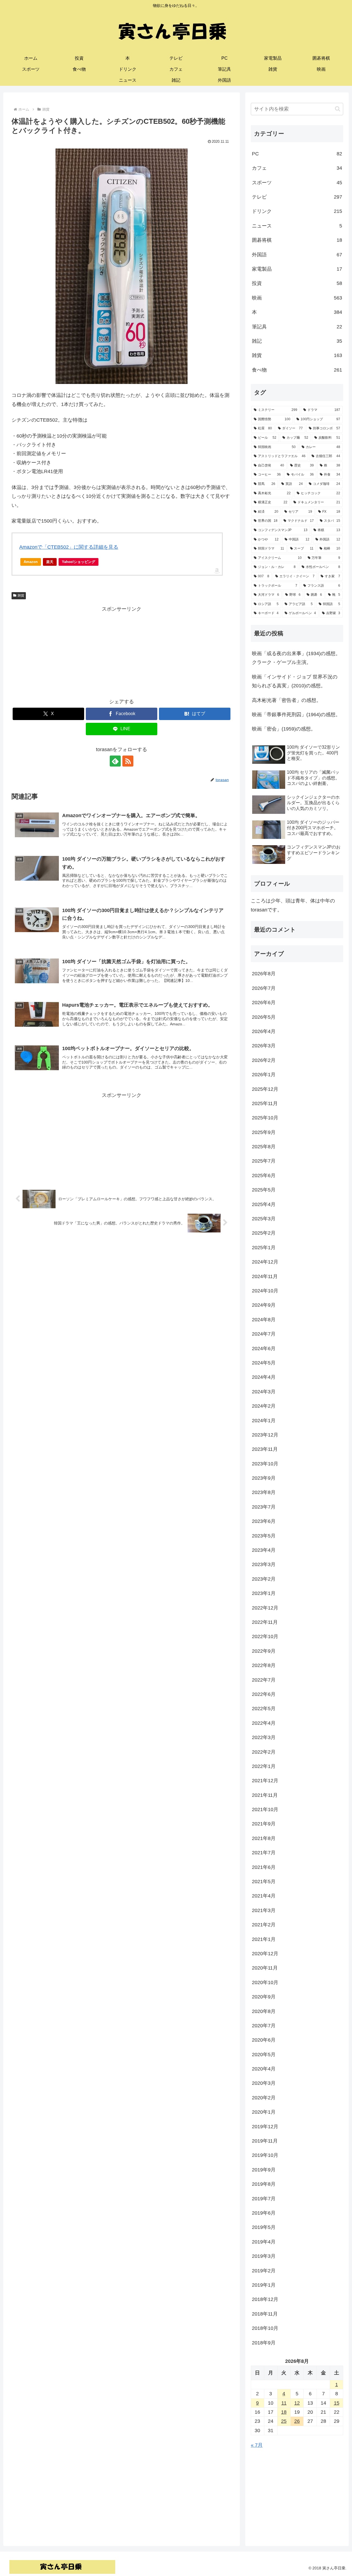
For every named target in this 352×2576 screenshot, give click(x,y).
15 (337, 2403)
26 (297, 2421)
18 (284, 2412)
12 (297, 2403)
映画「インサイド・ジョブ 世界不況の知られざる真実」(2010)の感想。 (295, 681)
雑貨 (21, 595)
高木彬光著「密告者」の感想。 (287, 700)
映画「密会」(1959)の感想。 (284, 729)
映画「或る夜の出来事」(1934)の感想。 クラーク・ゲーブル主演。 (298, 658)
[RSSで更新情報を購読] (128, 761)
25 (284, 2421)
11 (284, 2403)
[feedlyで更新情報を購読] (115, 761)
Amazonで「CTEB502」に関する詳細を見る (69, 547)
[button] (338, 109)
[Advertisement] (122, 652)
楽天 (50, 562)
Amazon (31, 562)
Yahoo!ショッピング (79, 562)
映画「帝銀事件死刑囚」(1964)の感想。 (296, 715)
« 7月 (257, 2445)
